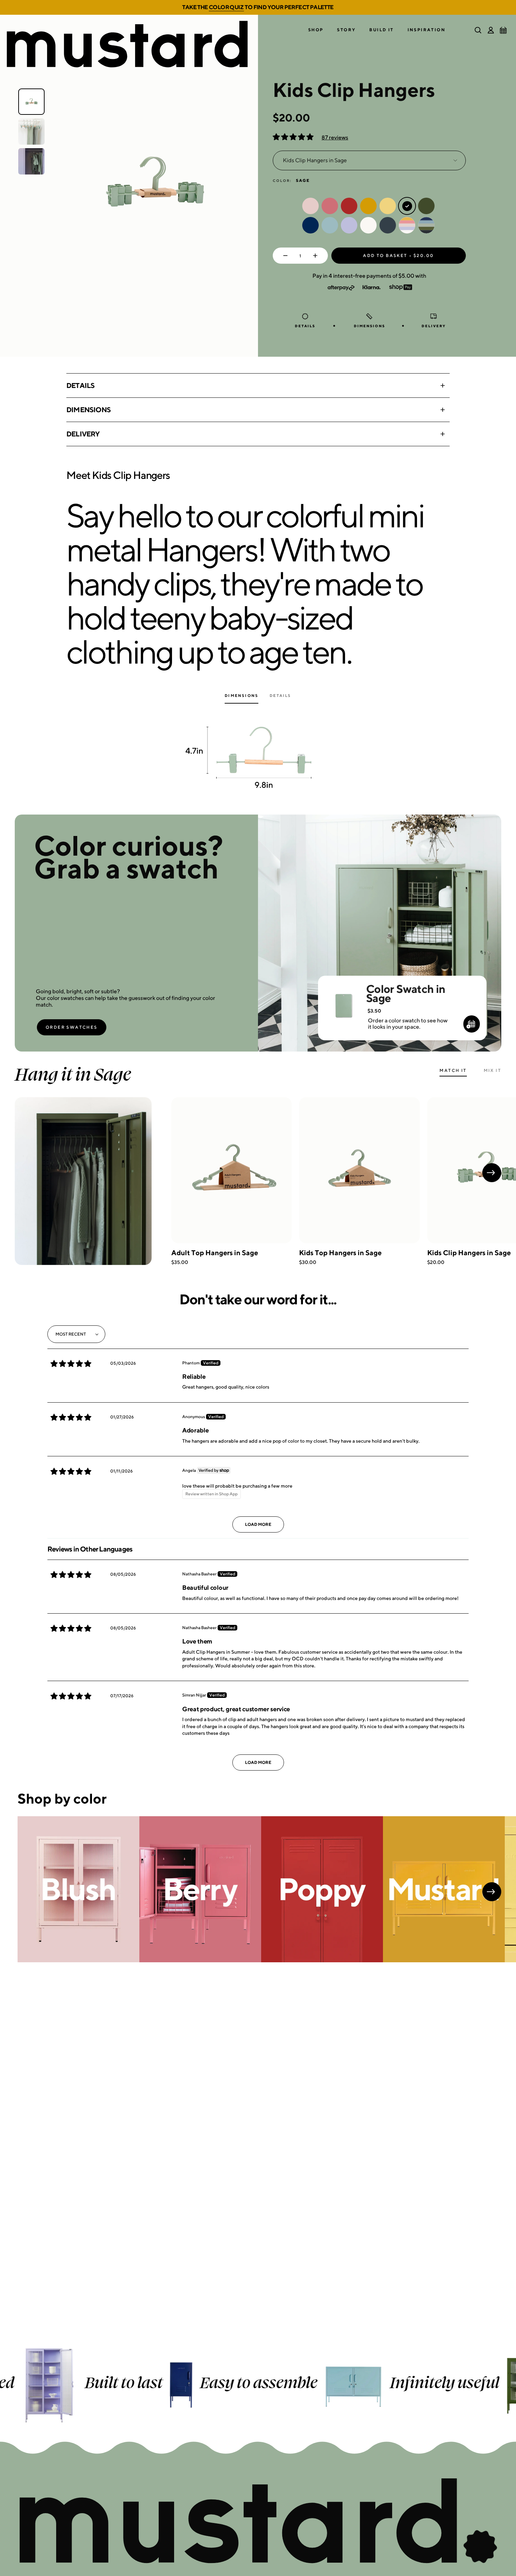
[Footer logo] (258, 2522)
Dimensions (88, 410)
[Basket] (503, 30)
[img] (71, 1364)
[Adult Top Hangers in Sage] (231, 1170)
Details (80, 385)
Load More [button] (258, 1524)
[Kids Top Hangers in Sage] (359, 1170)
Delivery (83, 434)
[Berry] (200, 1889)
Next (492, 1173)
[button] (316, 30)
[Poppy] (322, 1889)
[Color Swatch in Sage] (343, 996)
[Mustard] (444, 1889)
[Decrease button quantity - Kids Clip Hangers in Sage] (284, 256)
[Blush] (78, 1889)
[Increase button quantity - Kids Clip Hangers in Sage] (317, 256)
